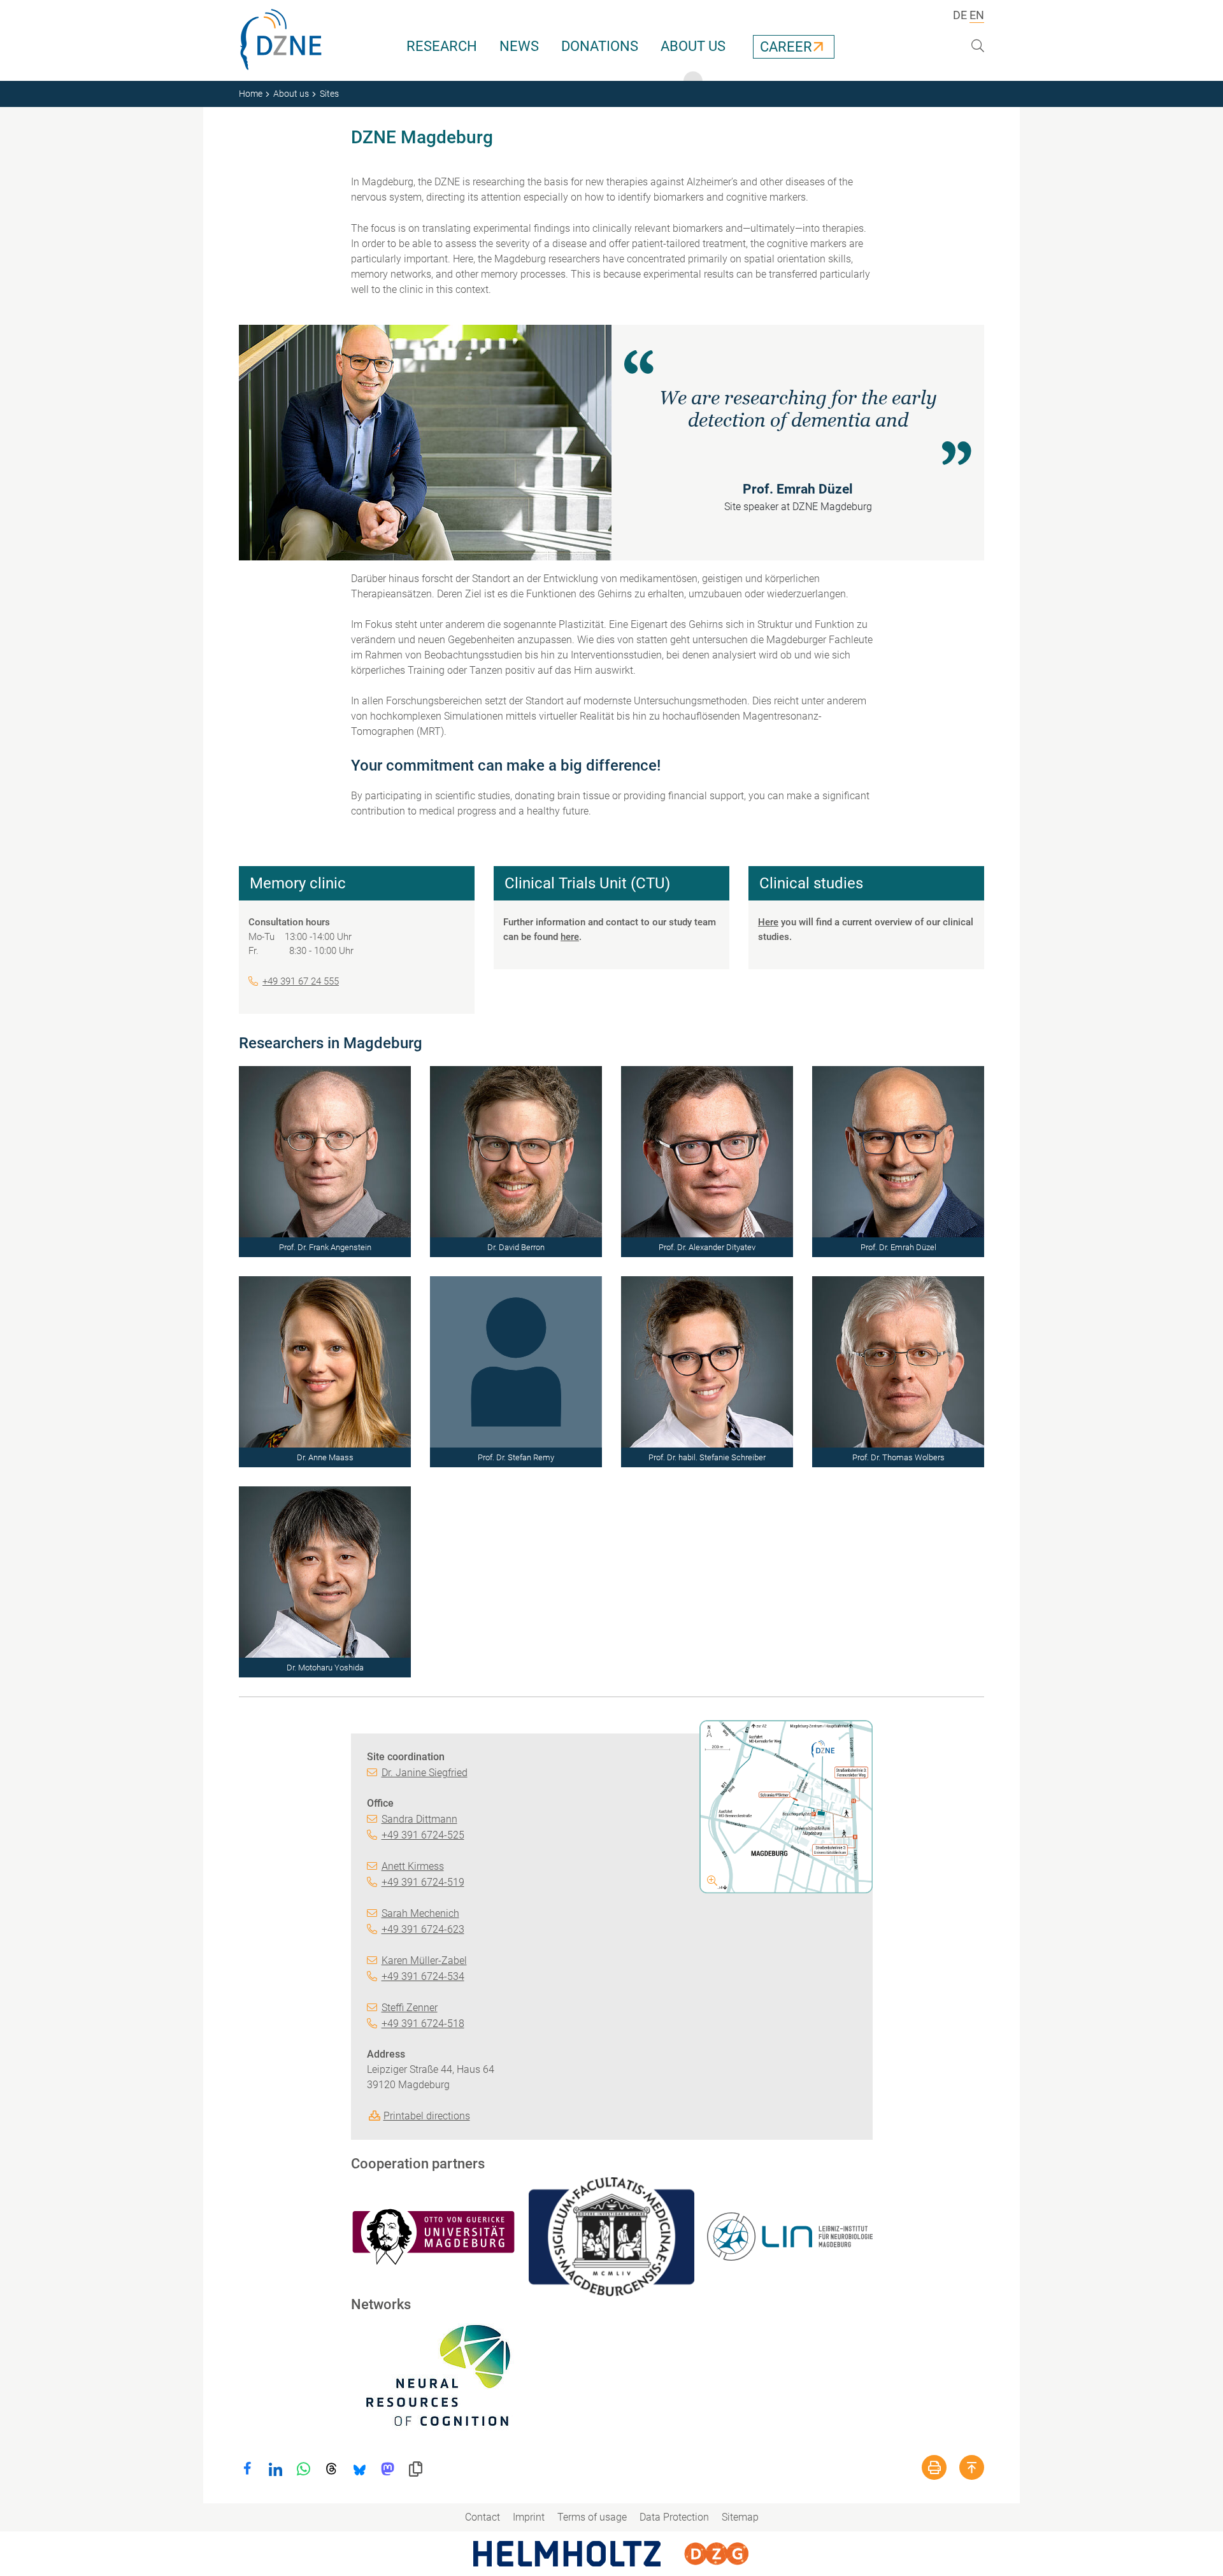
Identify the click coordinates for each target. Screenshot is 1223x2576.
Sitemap (740, 2517)
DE (960, 15)
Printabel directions (427, 2116)
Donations (600, 46)
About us (693, 46)
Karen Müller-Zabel (424, 1960)
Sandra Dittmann (419, 1819)
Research (442, 46)
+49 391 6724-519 (423, 1882)
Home (251, 94)
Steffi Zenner (410, 2008)
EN (977, 15)
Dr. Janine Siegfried (425, 1773)
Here (768, 922)
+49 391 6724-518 (423, 2024)
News (519, 46)
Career (786, 47)
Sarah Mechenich (420, 1913)
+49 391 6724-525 (423, 1835)
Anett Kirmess (413, 1866)
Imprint (529, 2517)
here (570, 937)
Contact (483, 2517)
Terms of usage (592, 2517)
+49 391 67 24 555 (301, 981)
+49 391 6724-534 (423, 1976)
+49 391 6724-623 (423, 1929)
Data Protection (674, 2517)
